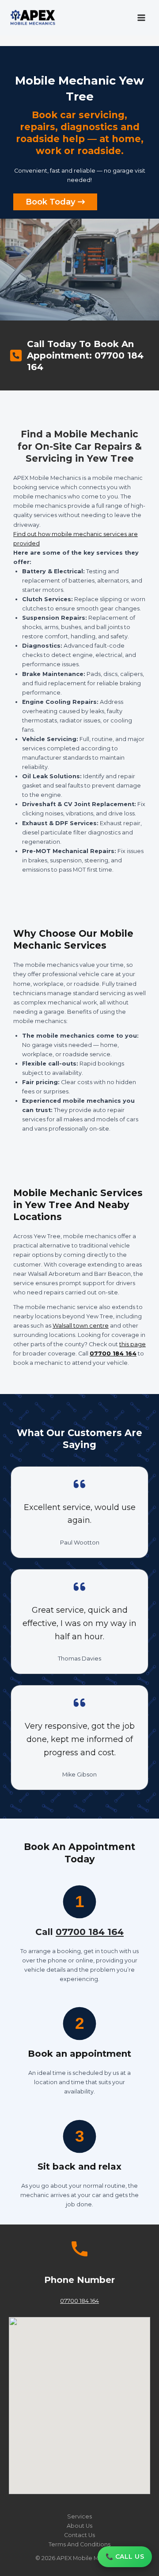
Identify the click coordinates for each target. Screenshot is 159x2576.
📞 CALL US (125, 2557)
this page (132, 1344)
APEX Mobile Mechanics (90, 2558)
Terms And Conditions (79, 2544)
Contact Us (79, 2535)
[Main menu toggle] (142, 17)
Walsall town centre (81, 1326)
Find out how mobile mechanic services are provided (76, 539)
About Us (79, 2526)
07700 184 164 (113, 1354)
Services (79, 2516)
